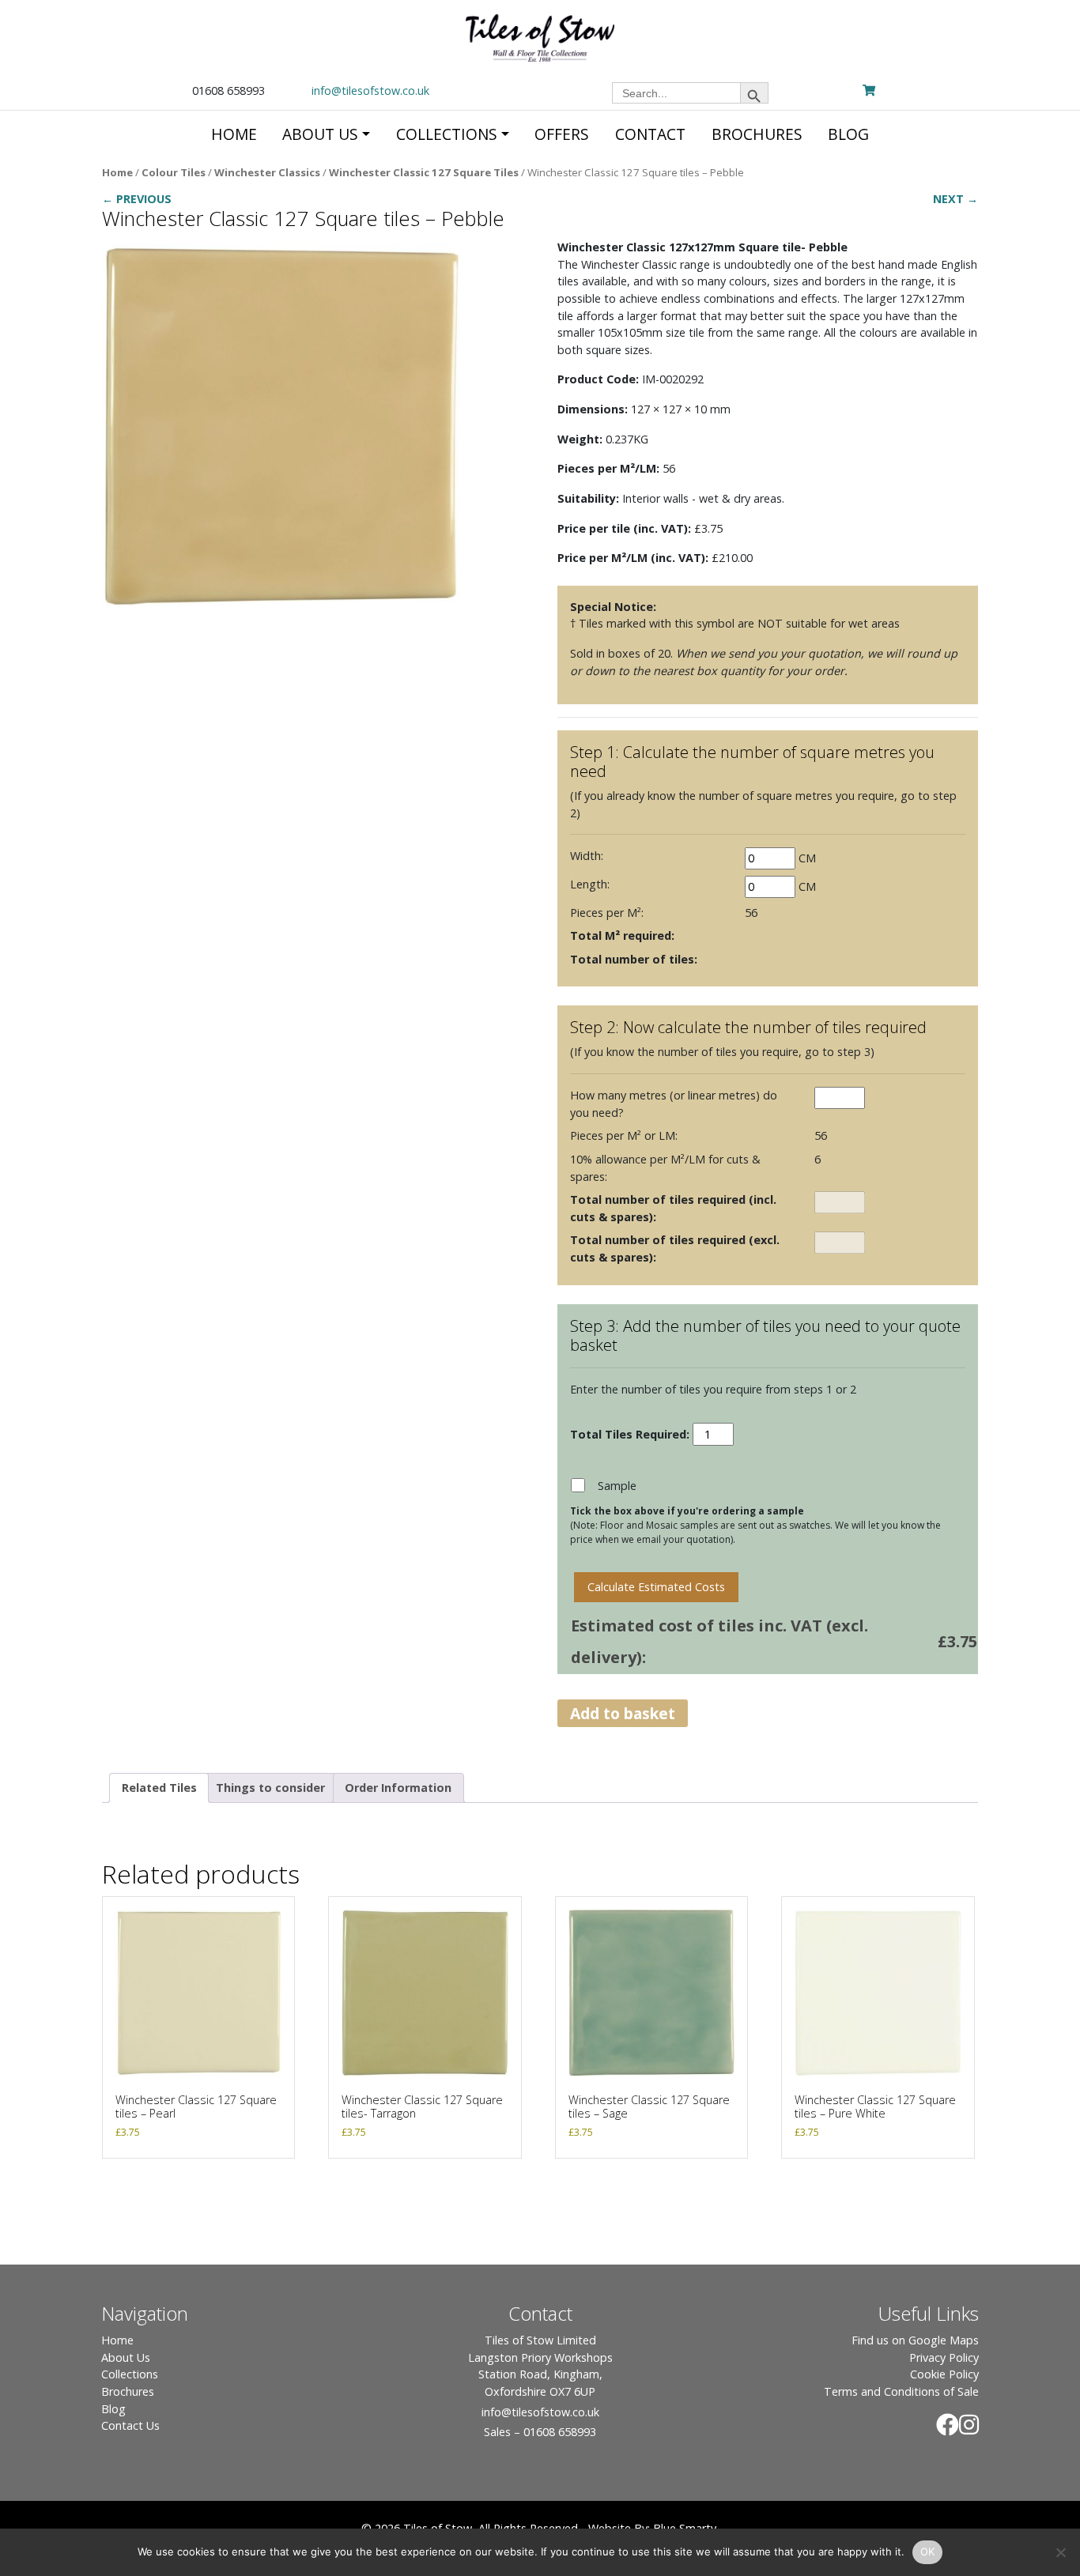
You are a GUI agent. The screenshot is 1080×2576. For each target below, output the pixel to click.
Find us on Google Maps (915, 2340)
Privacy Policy (944, 2357)
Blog (113, 2409)
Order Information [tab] (398, 1788)
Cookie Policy (944, 2374)
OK (928, 2551)
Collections (130, 2374)
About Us (126, 2357)
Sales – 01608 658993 (540, 2432)
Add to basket (623, 1713)
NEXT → (955, 199)
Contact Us (130, 2425)
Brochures (128, 2391)
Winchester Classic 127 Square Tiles (424, 172)
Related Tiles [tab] (159, 1788)
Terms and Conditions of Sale (901, 2391)
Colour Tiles (174, 172)
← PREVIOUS (137, 199)
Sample (617, 1486)
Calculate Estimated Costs (656, 1587)
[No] (1060, 2552)
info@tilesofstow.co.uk (370, 91)
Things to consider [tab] (270, 1788)
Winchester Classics (267, 172)
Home (117, 172)
